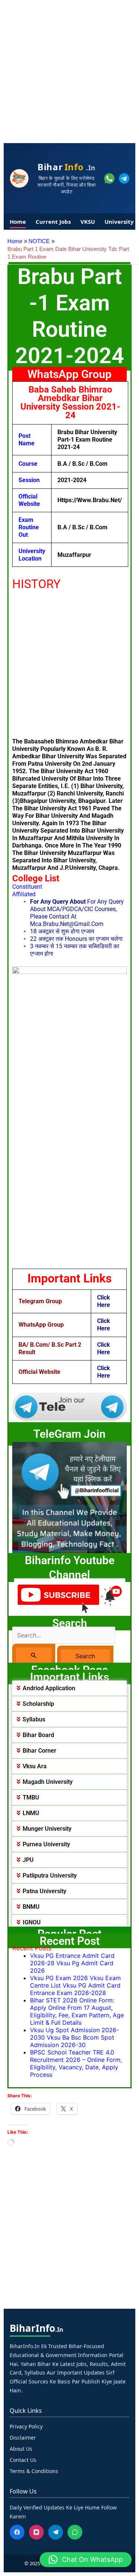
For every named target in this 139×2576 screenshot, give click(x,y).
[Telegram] (56, 2532)
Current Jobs (53, 222)
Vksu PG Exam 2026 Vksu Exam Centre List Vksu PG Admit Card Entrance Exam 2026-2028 (75, 1985)
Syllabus (34, 1719)
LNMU (31, 1813)
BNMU (31, 1907)
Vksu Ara (35, 1766)
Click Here (104, 1301)
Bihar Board (38, 1735)
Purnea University (46, 1844)
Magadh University (48, 1782)
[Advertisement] (69, 70)
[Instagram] (36, 2532)
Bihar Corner (39, 1751)
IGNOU (32, 1922)
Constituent (27, 887)
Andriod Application (49, 1688)
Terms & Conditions (34, 2471)
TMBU (31, 1797)
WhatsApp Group (69, 374)
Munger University (47, 1829)
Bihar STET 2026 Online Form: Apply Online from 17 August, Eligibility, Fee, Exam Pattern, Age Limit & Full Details (77, 2011)
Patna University (44, 1891)
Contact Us (23, 2460)
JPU (28, 1860)
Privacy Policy (26, 2426)
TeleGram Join (69, 1434)
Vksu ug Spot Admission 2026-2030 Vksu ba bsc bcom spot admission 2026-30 (75, 2037)
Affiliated (24, 894)
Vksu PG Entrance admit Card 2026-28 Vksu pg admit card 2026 (72, 1963)
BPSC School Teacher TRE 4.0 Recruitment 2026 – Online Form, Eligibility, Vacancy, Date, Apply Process (76, 2063)
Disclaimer (23, 2438)
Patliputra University (50, 1875)
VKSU (88, 222)
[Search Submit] (34, 1655)
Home (18, 222)
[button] (69, 1688)
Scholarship (38, 1704)
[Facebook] (17, 2532)
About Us (21, 2449)
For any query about (58, 902)
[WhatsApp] (75, 2532)
